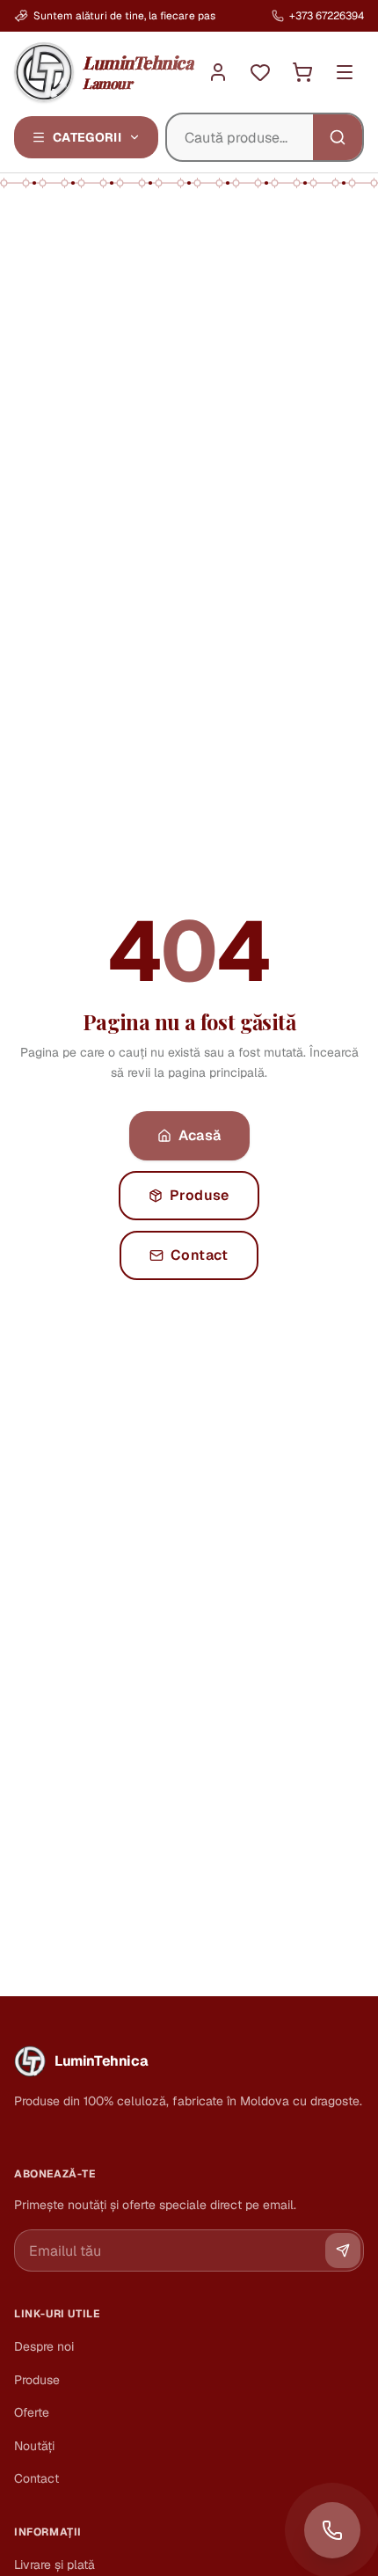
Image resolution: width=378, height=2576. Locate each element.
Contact (200, 1255)
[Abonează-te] (343, 2250)
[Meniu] (345, 72)
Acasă (200, 1135)
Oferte (32, 2412)
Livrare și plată (55, 2565)
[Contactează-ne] (332, 2530)
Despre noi (44, 2346)
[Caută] (338, 137)
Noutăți (34, 2446)
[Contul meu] (218, 72)
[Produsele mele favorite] (260, 72)
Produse (200, 1195)
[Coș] (302, 72)
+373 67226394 (327, 16)
